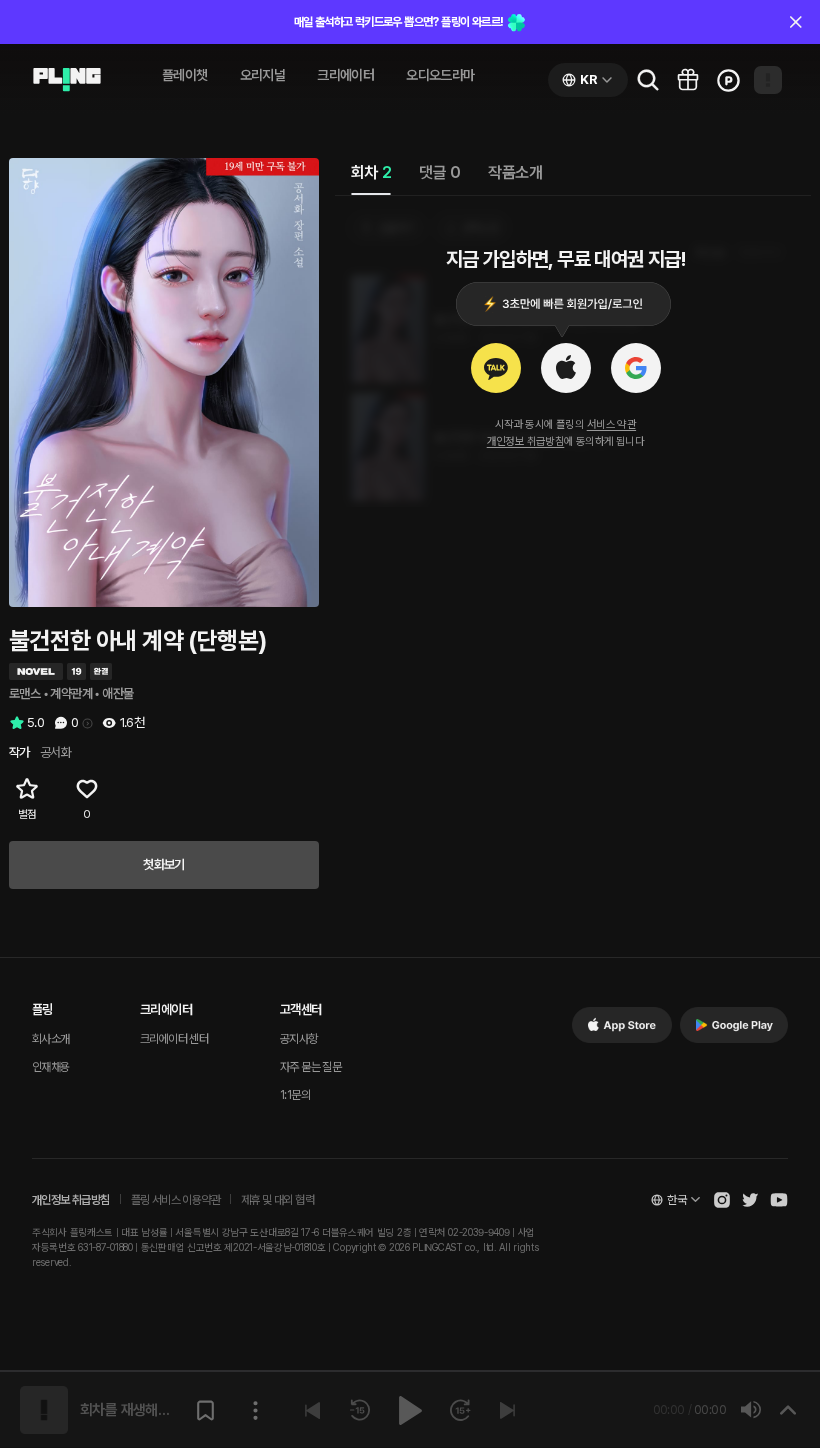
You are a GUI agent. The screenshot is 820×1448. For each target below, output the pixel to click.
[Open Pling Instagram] (722, 1200)
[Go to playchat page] (67, 80)
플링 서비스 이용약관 (175, 1200)
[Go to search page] (648, 80)
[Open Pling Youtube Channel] (779, 1200)
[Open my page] (768, 80)
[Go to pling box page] (688, 80)
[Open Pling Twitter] (750, 1200)
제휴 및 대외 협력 (277, 1200)
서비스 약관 (611, 424)
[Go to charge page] (728, 80)
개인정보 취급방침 (526, 441)
